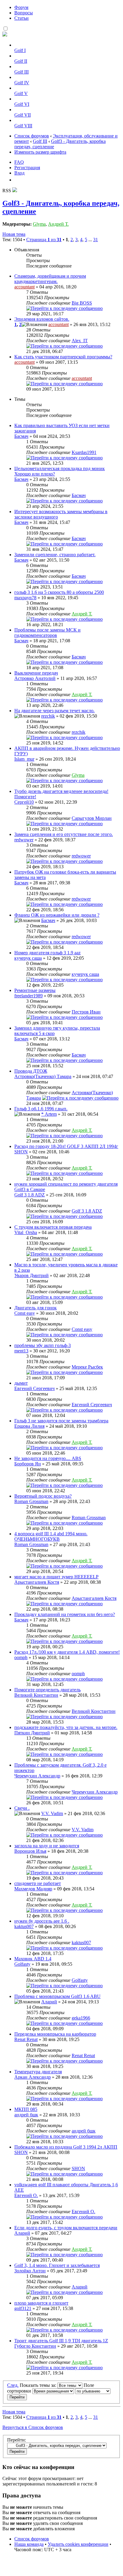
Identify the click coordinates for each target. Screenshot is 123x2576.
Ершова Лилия (29, 1426)
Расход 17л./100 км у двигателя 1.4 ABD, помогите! (67, 1652)
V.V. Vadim (52, 1813)
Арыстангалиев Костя (37, 1582)
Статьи (21, 18)
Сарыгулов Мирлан (92, 818)
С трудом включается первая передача (53, 1227)
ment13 (21, 1351)
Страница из (44, 240)
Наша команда (29, 2544)
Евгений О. (26, 2195)
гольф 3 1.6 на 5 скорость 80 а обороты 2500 (59, 592)
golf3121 (23, 2308)
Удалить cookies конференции (78, 2544)
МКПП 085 (26, 2109)
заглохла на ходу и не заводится (47, 1846)
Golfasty (22, 1964)
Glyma (39, 224)
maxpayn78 (25, 598)
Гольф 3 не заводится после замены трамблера (61, 1421)
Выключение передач (36, 673)
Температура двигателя (38, 2072)
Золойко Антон (30, 2271)
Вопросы (24, 13)
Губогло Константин (35, 2346)
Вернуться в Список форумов (33, 2427)
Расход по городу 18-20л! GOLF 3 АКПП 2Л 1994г (66, 1146)
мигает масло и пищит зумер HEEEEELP (56, 1577)
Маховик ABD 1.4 (33, 1959)
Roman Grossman (31, 1501)
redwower (24, 840)
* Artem (49, 1114)
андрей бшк (26, 2115)
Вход (19, 173)
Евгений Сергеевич (34, 1388)
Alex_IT (80, 341)
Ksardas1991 (84, 452)
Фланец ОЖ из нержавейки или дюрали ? (57, 915)
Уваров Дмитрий (31, 1275)
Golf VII (23, 115)
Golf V (21, 93)
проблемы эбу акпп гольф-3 (43, 1345)
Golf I (20, 50)
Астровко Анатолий (35, 678)
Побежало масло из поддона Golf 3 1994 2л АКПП (66, 2147)
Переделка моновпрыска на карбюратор (55, 2034)
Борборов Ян (28, 1464)
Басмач (21, 436)
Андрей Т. (58, 224)
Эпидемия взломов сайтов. (42, 319)
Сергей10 (24, 802)
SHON (21, 1152)
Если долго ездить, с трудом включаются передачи (66, 2228)
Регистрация (27, 168)
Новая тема (14, 234)
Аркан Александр (33, 2077)
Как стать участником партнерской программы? (63, 357)
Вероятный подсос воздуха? (43, 1496)
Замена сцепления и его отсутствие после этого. (64, 834)
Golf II (21, 61)
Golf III (21, 72)
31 (96, 240)
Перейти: (17, 2440)
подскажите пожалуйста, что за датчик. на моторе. (66, 1727)
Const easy (25, 1313)
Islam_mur (24, 759)
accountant (24, 287)
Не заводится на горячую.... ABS (48, 1458)
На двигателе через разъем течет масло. (54, 711)
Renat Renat (26, 2039)
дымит (21, 1383)
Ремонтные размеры (35, 990)
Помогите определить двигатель (47, 1690)
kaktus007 (24, 1926)
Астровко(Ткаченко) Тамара (43, 1076)
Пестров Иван (86, 1012)
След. (13, 2385)
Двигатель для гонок (36, 1308)
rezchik (48, 716)
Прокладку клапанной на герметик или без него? (65, 1614)
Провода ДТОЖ (31, 1071)
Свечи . (22, 1808)
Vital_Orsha (26, 1232)
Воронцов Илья (30, 1851)
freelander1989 (29, 996)
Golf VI (22, 104)
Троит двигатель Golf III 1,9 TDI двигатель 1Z (61, 2341)
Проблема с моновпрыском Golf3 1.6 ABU (57, 1996)
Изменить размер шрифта (40, 152)
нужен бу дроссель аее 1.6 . (42, 1921)
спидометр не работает (38, 1883)
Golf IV (22, 83)
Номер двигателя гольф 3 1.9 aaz (47, 953)
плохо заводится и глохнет (41, 2303)
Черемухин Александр (37, 1776)
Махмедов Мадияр (33, 1889)
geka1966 (81, 2018)
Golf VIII (23, 126)
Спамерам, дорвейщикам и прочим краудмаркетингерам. (50, 279)
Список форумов (32, 136)
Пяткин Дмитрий (32, 1733)
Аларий (49, 2002)
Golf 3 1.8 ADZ (30, 1195)
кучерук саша (28, 958)
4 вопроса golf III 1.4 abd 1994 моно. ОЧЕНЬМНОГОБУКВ (51, 1536)
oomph (21, 1657)
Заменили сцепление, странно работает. (55, 555)
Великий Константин (36, 1695)
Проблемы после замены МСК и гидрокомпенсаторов (47, 633)
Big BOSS (82, 303)
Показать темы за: (39, 2385)
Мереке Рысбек (87, 1367)
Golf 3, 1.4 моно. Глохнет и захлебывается (57, 2265)
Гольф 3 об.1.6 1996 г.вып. (41, 1109)
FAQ (19, 162)
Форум (21, 7)
